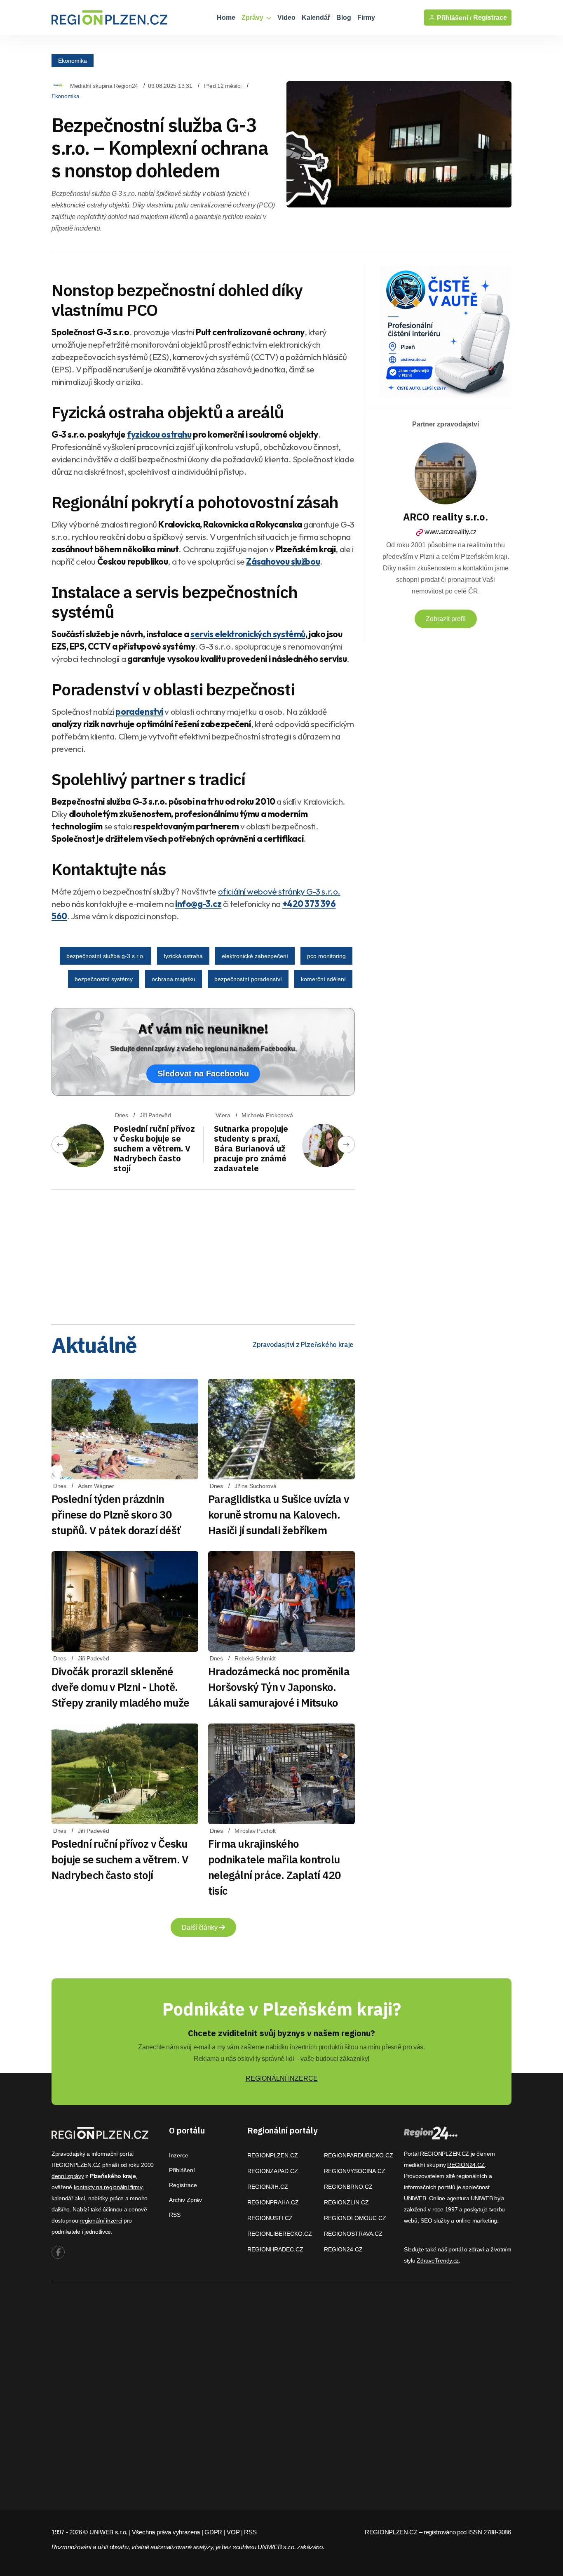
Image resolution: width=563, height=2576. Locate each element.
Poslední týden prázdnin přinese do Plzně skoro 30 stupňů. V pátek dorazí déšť (116, 1514)
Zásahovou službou (283, 561)
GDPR (213, 2532)
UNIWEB (415, 2198)
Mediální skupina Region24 (104, 86)
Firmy (366, 18)
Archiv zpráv (185, 2200)
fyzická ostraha (183, 956)
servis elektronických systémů (248, 634)
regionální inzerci (101, 2220)
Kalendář (316, 18)
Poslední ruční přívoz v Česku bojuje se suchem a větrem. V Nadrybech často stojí (154, 1148)
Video (286, 18)
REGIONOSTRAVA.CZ (353, 2234)
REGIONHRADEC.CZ (275, 2249)
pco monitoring (326, 956)
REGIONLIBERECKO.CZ (280, 2234)
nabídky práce (106, 2198)
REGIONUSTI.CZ (270, 2218)
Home (226, 18)
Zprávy (253, 18)
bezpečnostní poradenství (248, 979)
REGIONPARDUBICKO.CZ (359, 2155)
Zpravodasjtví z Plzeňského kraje (303, 1345)
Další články (201, 1927)
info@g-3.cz (198, 904)
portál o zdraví (466, 2249)
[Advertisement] (203, 1254)
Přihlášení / (453, 18)
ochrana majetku (174, 979)
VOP (233, 2532)
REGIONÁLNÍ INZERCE (282, 2078)
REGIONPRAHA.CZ (273, 2202)
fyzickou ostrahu (159, 434)
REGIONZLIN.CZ (346, 2202)
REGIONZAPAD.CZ (273, 2171)
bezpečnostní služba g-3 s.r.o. (106, 956)
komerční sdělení (323, 979)
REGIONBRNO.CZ (348, 2187)
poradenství (139, 711)
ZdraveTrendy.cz (438, 2260)
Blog (344, 18)
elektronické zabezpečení (255, 956)
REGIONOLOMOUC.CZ (355, 2218)
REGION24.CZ (343, 2249)
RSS (175, 2215)
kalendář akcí (68, 2198)
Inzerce (179, 2155)
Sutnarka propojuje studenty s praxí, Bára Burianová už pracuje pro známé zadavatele (251, 1148)
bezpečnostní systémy (104, 979)
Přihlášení (182, 2170)
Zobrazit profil (446, 619)
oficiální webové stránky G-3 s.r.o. (279, 891)
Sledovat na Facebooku (203, 1074)
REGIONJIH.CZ (268, 2187)
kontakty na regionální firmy (108, 2187)
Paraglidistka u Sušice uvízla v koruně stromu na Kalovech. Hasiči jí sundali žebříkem (279, 1514)
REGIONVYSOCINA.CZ (355, 2171)
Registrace (490, 18)
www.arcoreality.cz (450, 532)
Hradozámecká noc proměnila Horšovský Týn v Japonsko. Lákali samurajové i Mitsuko (279, 1687)
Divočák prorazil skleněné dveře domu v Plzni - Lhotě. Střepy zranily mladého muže (120, 1687)
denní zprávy (68, 2176)
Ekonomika (73, 60)
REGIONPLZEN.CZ (273, 2155)
